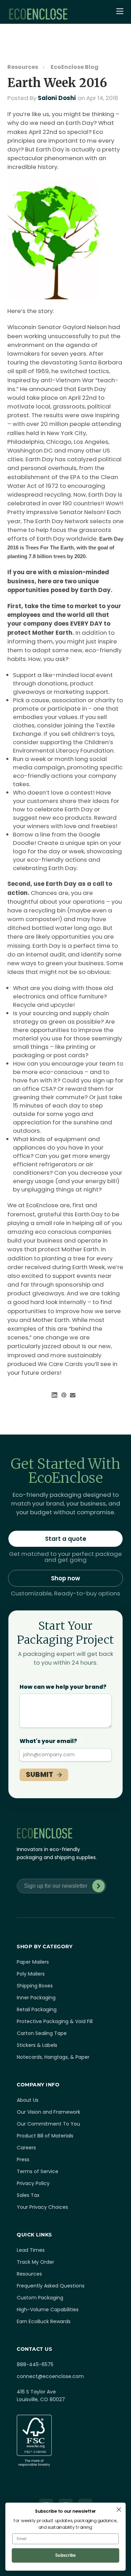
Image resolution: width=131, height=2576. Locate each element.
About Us (28, 2100)
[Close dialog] (119, 2509)
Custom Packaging (40, 2298)
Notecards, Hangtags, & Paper (53, 2057)
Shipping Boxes (35, 1986)
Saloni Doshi (57, 98)
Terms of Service (38, 2171)
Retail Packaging (37, 2009)
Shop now (65, 1578)
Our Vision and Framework (49, 2112)
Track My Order (35, 2262)
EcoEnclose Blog (75, 67)
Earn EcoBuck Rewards (44, 2321)
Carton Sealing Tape (42, 2033)
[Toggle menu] (121, 12)
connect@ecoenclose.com (50, 2376)
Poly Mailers (31, 1974)
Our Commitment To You (48, 2124)
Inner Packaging (36, 1998)
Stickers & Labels (37, 2045)
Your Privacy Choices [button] (42, 2207)
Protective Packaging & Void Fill (55, 2021)
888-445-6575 (35, 2364)
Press (23, 2159)
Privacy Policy (33, 2183)
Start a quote (66, 1539)
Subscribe (99, 1886)
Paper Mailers (33, 1962)
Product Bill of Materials (45, 2136)
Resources (23, 67)
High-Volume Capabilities (48, 2310)
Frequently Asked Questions (51, 2286)
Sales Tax (28, 2195)
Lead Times (31, 2250)
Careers (26, 2148)
